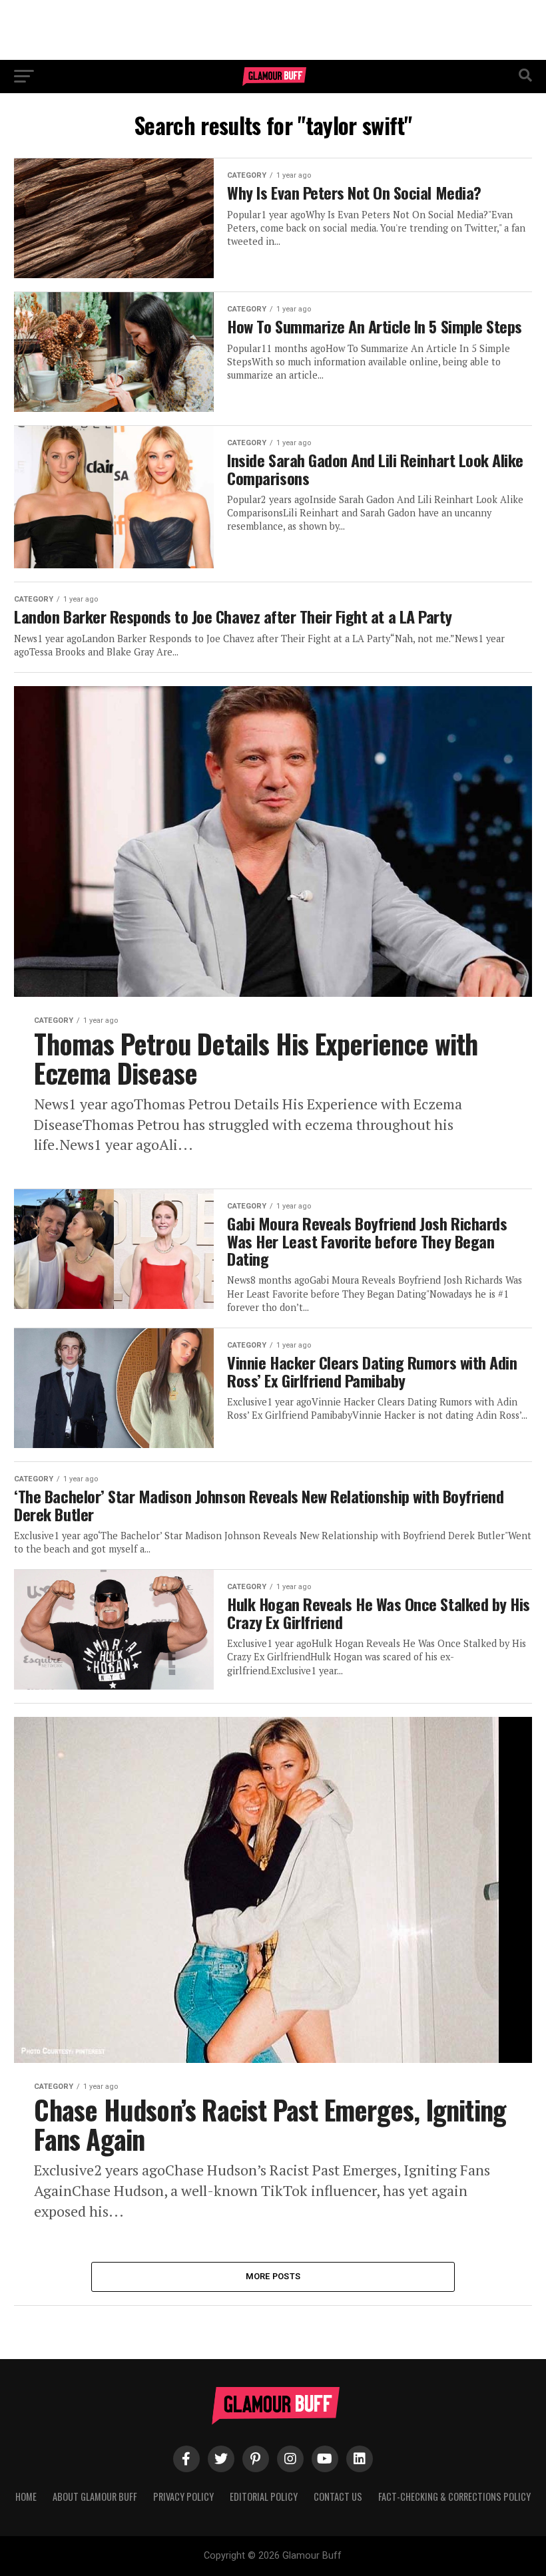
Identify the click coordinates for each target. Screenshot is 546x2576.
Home (26, 2496)
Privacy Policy (183, 2496)
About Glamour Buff (95, 2496)
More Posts (273, 2276)
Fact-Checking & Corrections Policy (454, 2496)
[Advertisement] (273, 30)
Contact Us (338, 2496)
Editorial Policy (264, 2496)
